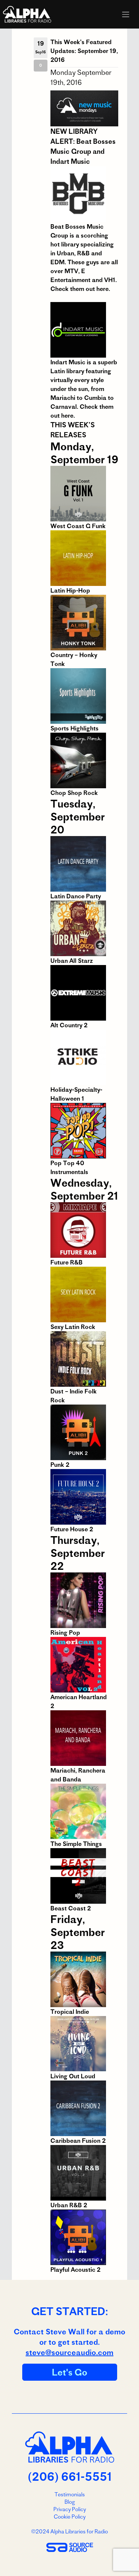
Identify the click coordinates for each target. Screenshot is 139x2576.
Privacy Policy (70, 2509)
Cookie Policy (70, 2517)
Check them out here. (80, 289)
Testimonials (70, 2494)
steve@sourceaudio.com (69, 2352)
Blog (70, 2502)
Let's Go (70, 2372)
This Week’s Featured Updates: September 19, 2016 (84, 51)
